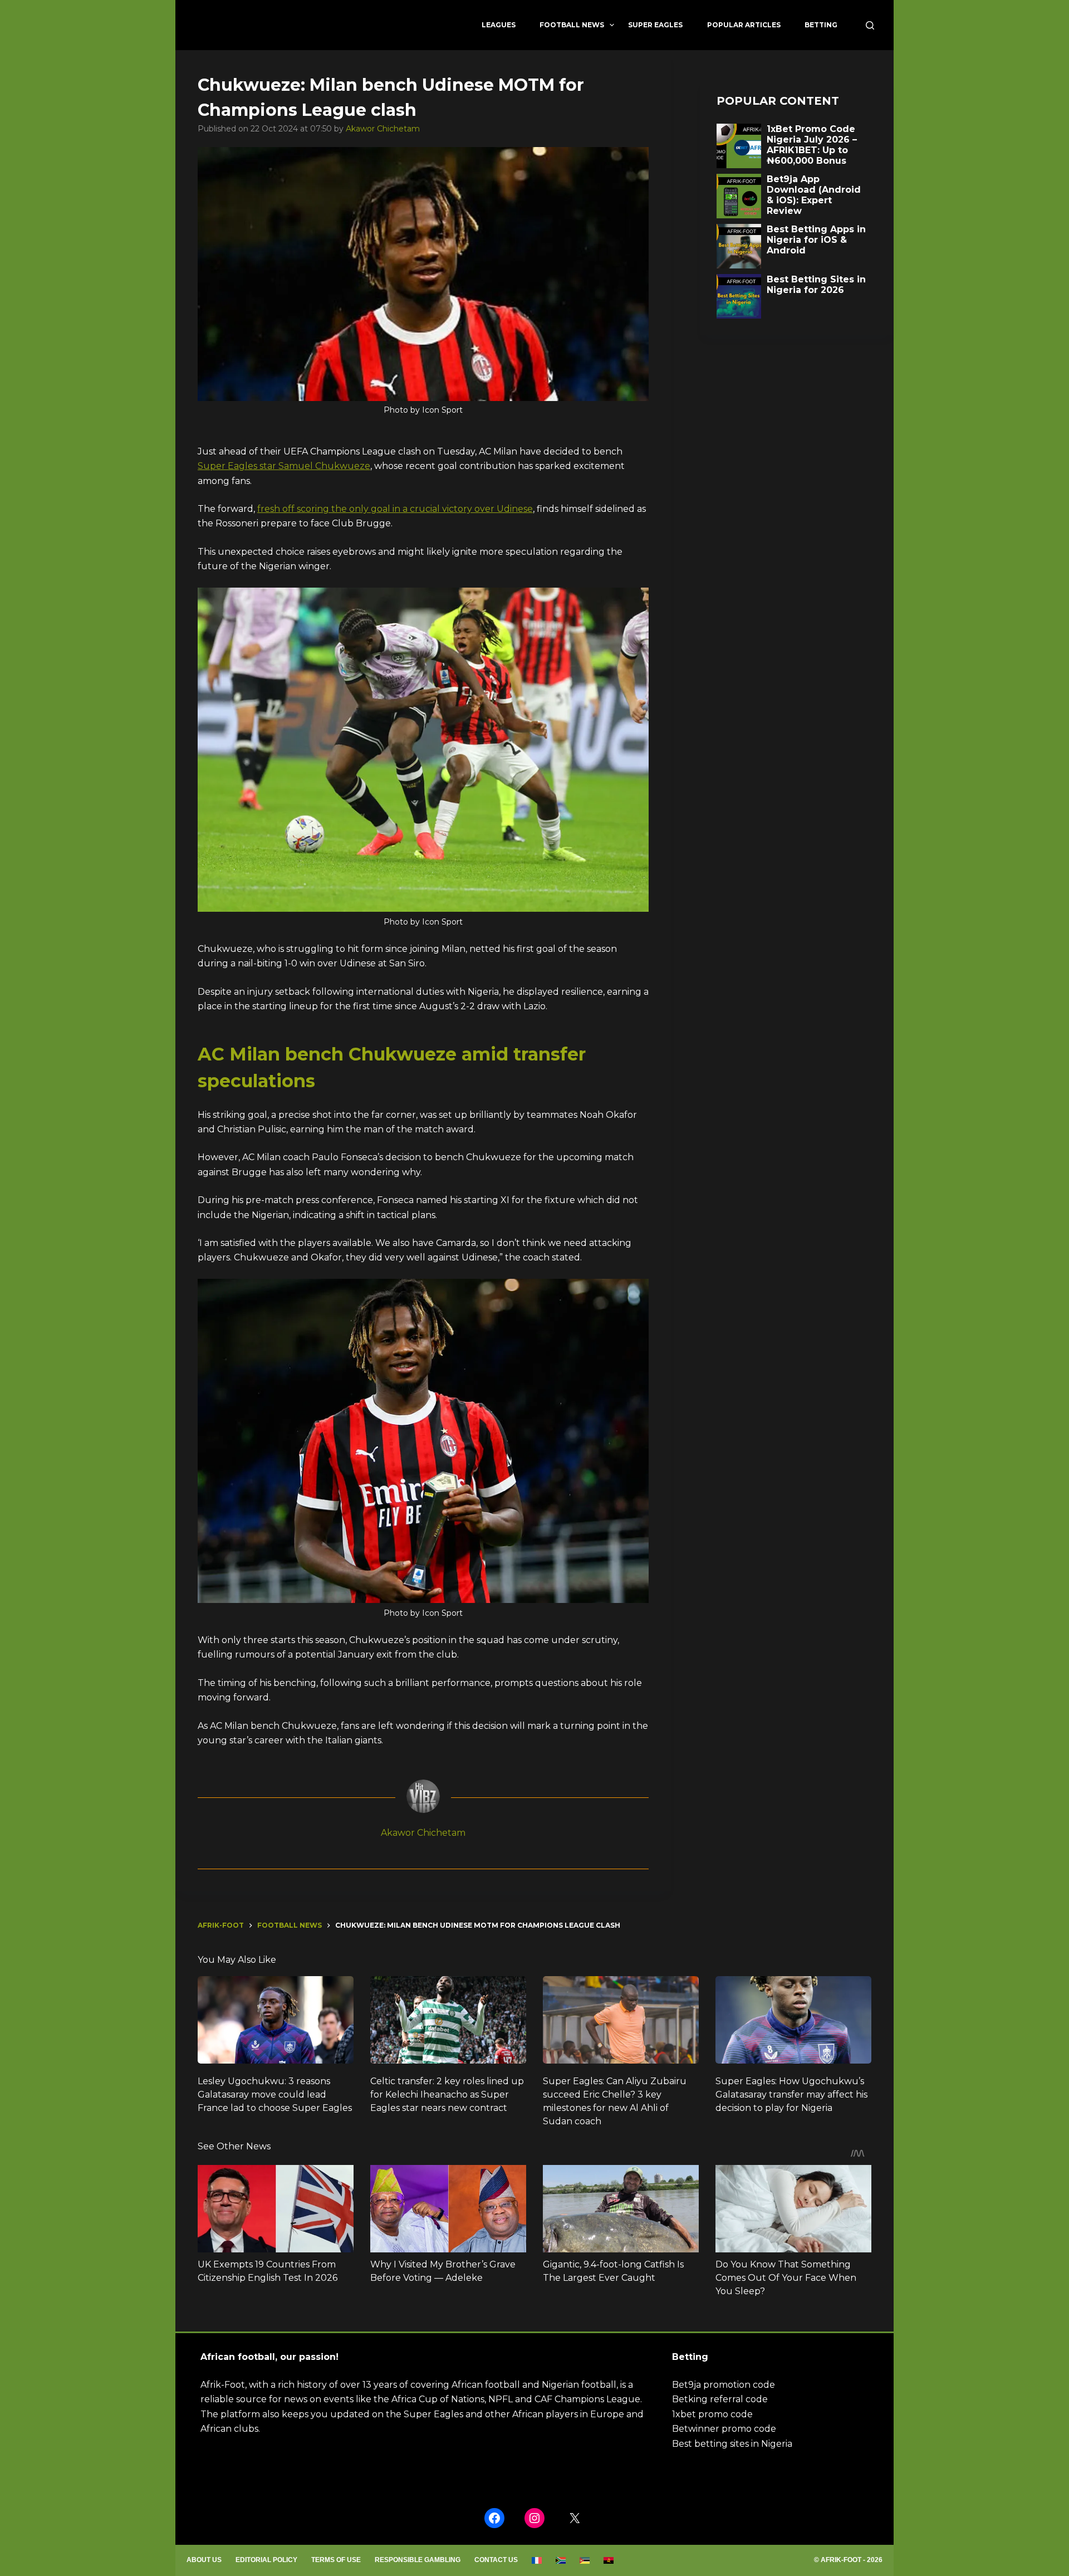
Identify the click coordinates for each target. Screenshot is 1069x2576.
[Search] (870, 25)
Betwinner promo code (724, 2429)
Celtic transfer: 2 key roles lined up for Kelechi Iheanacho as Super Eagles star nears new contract (447, 2094)
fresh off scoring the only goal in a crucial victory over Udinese (395, 509)
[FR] (537, 2560)
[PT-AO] (609, 2560)
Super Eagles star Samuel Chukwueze (284, 466)
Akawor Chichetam (383, 129)
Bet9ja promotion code (724, 2385)
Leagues (499, 25)
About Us (204, 2560)
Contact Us (496, 2560)
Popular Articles (744, 25)
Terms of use (336, 2560)
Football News (572, 25)
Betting (821, 25)
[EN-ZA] (561, 2560)
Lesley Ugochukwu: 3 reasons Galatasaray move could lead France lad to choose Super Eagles (275, 2094)
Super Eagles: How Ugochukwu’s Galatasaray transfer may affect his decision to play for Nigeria (791, 2094)
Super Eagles (655, 25)
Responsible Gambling (418, 2560)
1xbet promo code (712, 2414)
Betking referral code (720, 2399)
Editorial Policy (266, 2560)
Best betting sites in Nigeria (732, 2444)
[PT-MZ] (585, 2560)
